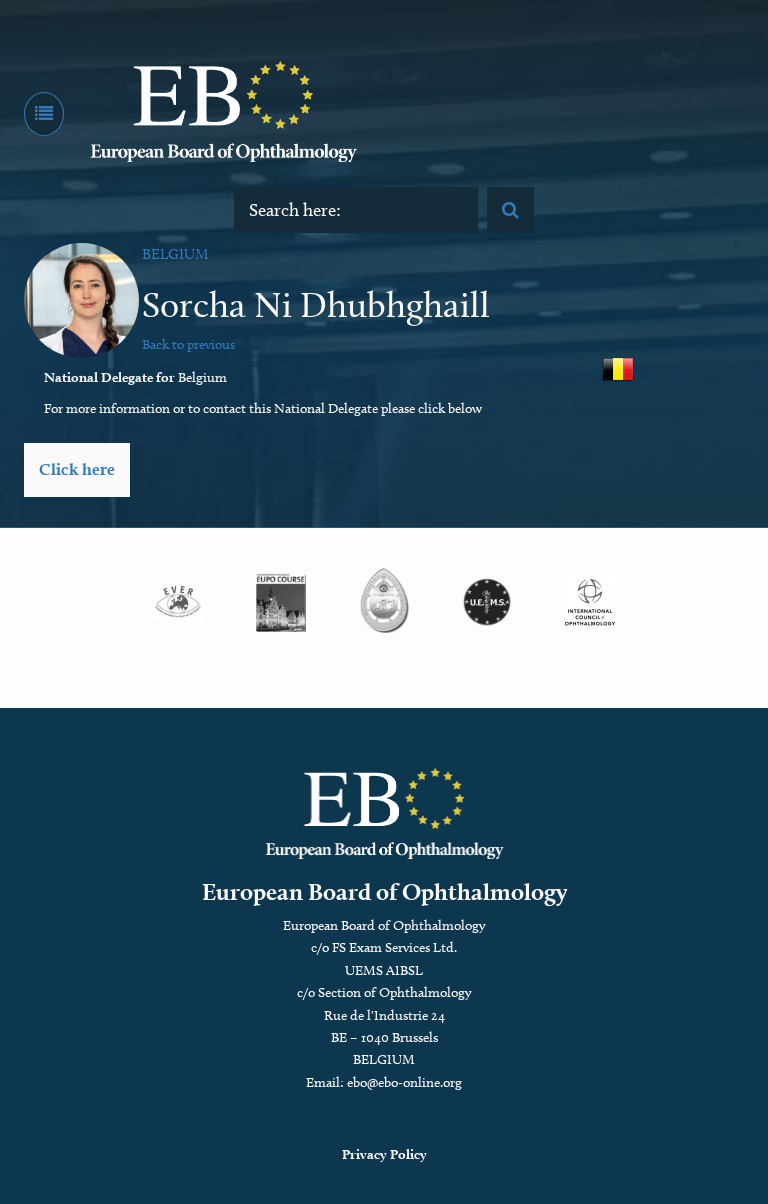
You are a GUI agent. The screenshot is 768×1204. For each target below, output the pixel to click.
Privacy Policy (384, 1154)
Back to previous (188, 344)
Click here (77, 469)
